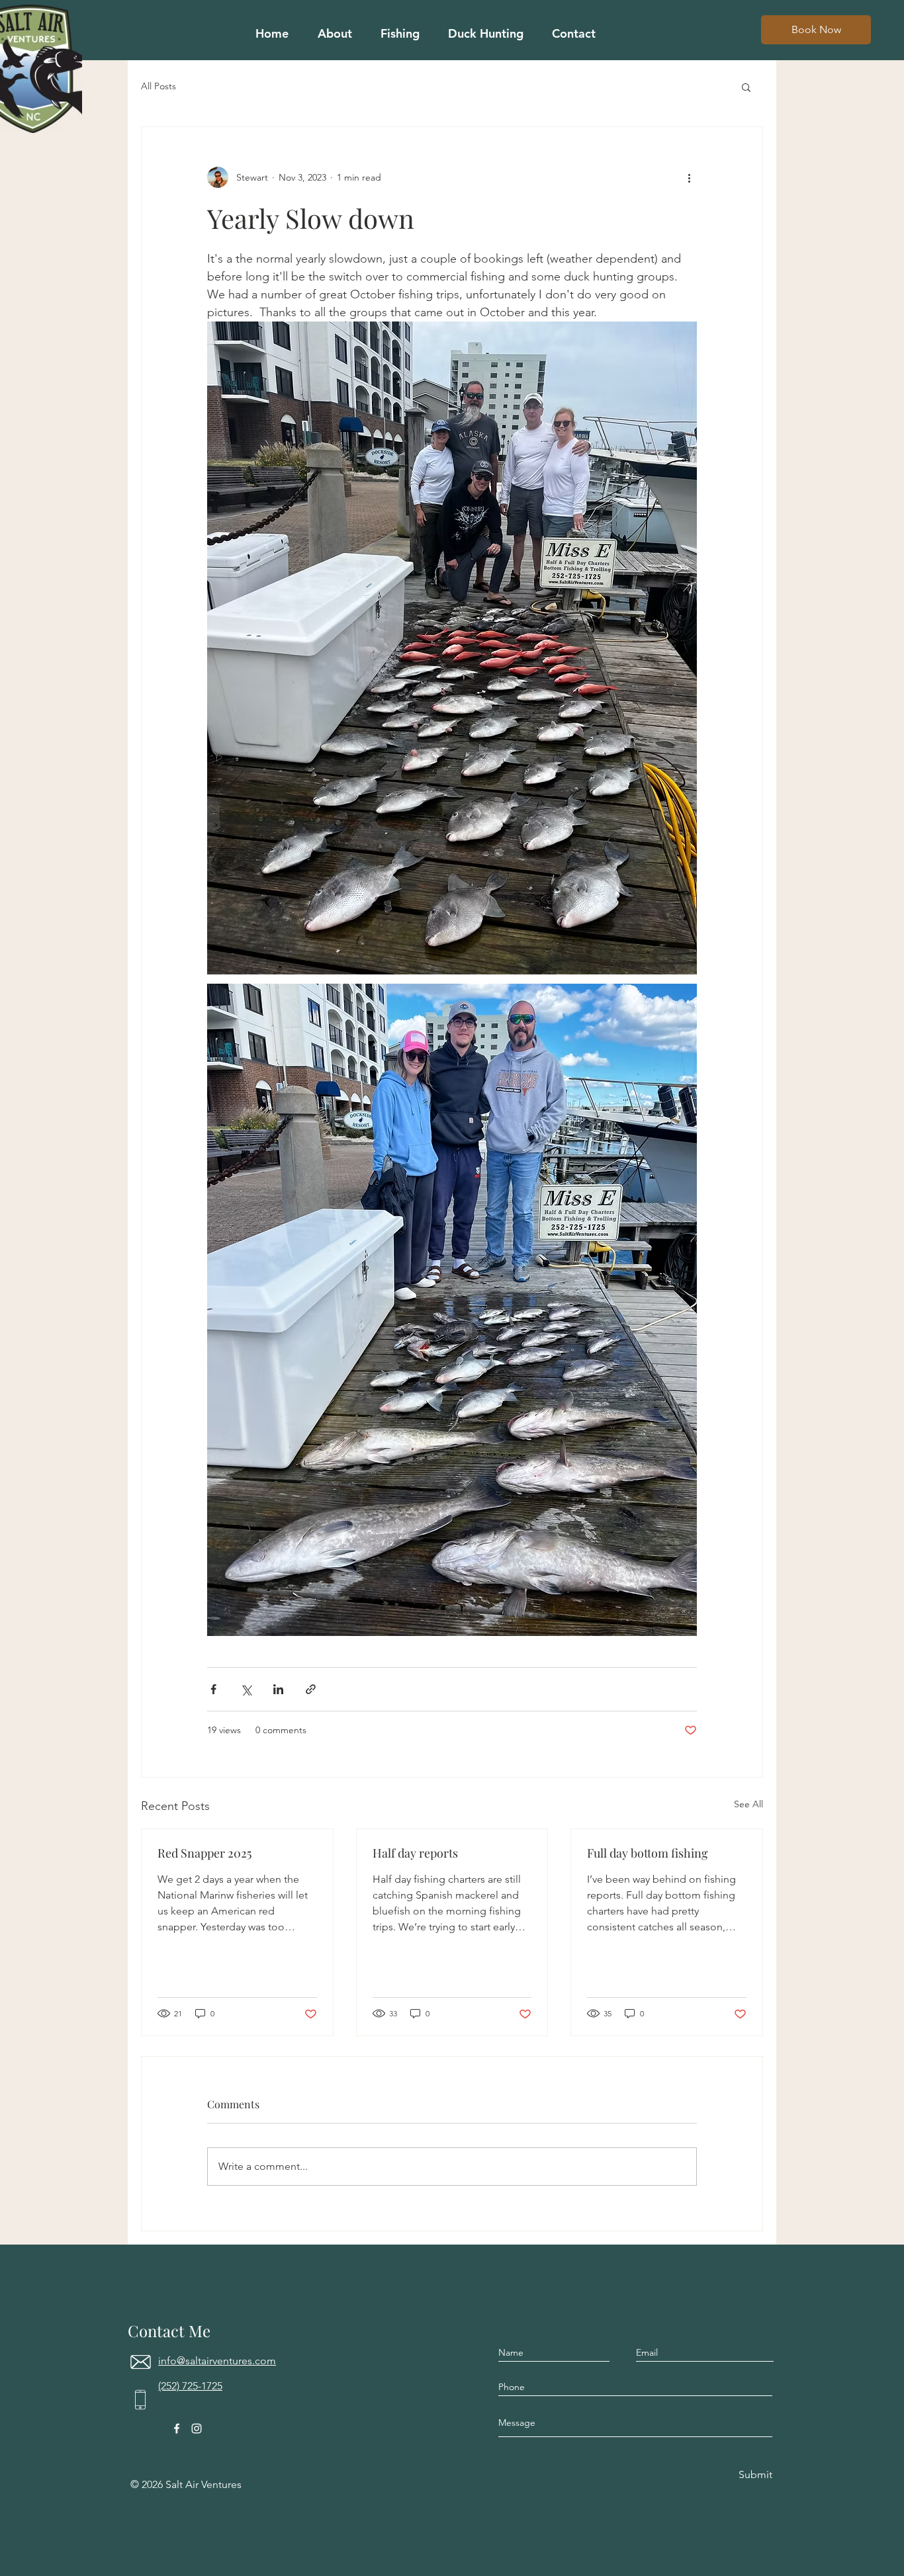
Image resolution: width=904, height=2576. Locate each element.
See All (748, 1804)
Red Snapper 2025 (204, 1853)
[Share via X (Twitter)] (246, 1689)
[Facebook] (177, 2428)
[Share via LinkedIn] (278, 1689)
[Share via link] (311, 1689)
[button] (746, 87)
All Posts (158, 86)
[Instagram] (197, 2428)
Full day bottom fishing (648, 1853)
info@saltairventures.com (217, 2361)
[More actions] (689, 177)
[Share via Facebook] (213, 1689)
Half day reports (415, 1853)
